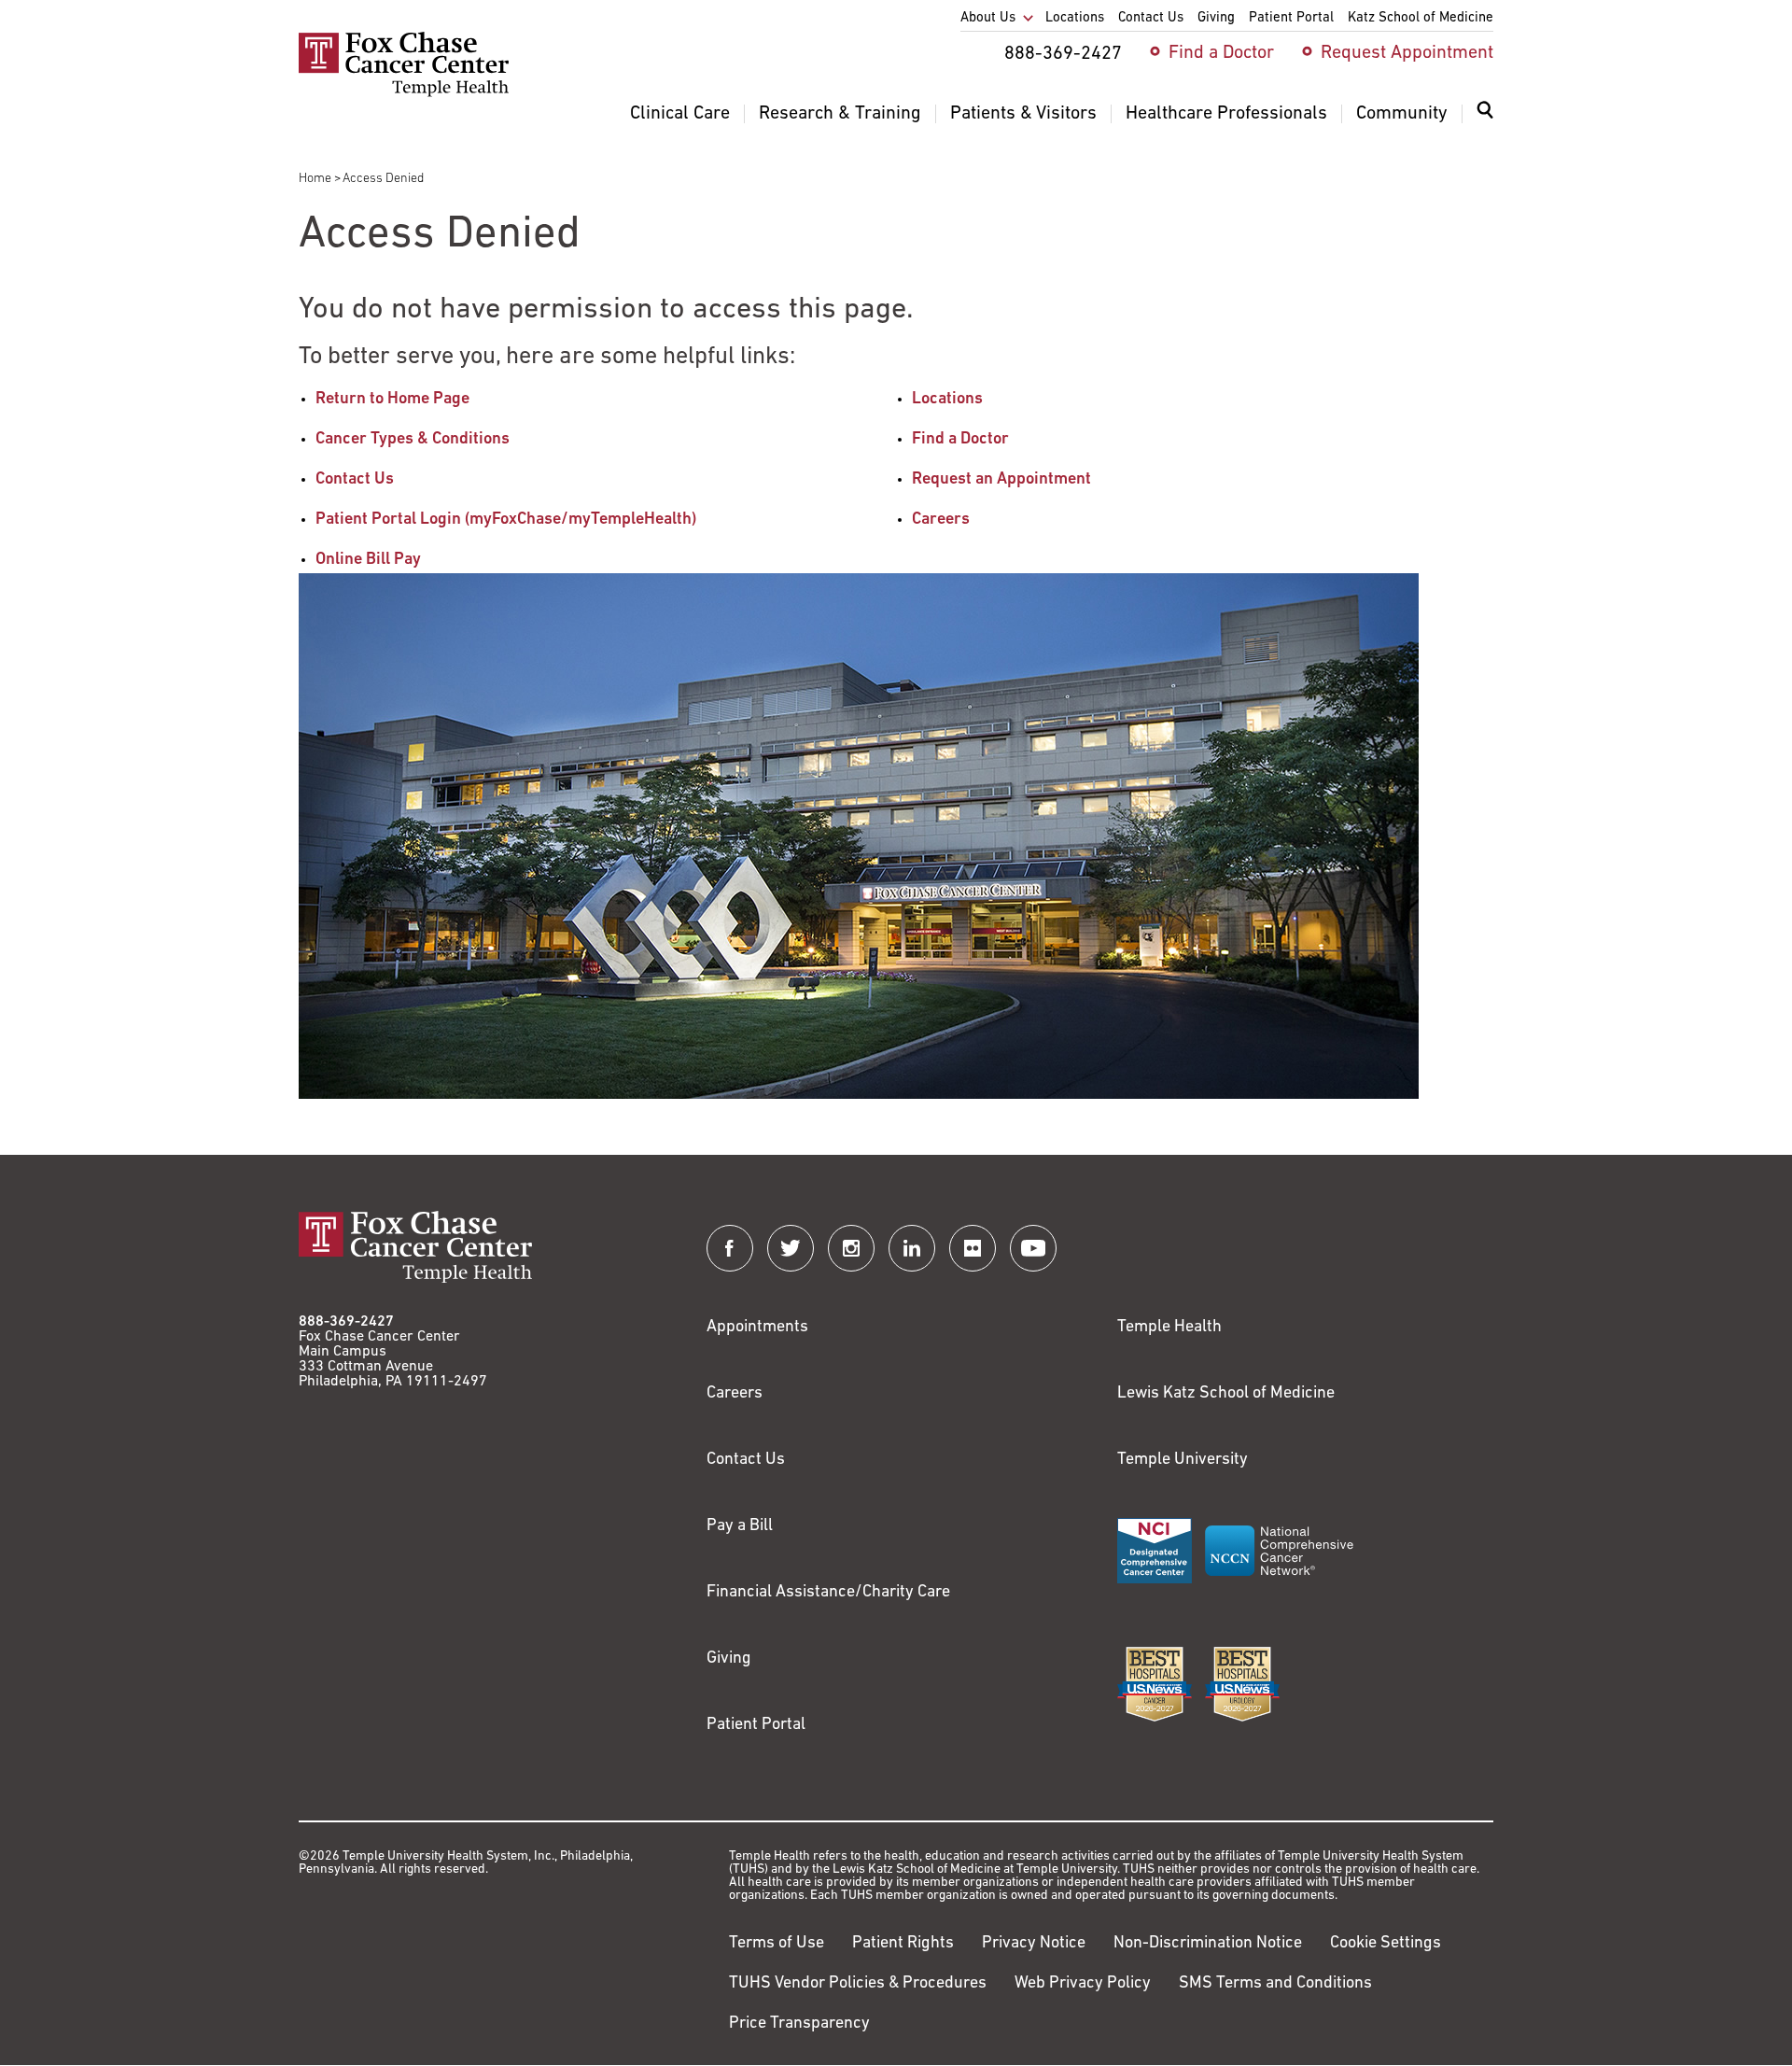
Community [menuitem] (1402, 114)
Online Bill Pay (368, 560)
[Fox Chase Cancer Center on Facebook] (730, 1248)
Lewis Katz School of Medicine (1226, 1394)
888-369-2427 (346, 1322)
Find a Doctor (960, 440)
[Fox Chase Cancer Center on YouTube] (1033, 1248)
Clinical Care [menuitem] (680, 114)
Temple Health (1169, 1328)
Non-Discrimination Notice (1208, 1944)
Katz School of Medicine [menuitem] (1421, 18)
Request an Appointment (1001, 480)
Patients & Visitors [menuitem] (1023, 114)
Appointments (757, 1328)
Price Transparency (799, 2024)
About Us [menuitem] (988, 18)
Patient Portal (756, 1725)
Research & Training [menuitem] (840, 114)
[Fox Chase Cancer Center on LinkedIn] (912, 1248)
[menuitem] (1485, 121)
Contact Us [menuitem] (1151, 18)
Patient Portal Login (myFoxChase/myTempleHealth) (506, 520)
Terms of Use (777, 1944)
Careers (941, 520)
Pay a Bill (740, 1526)
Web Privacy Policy (1083, 1984)
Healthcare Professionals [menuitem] (1226, 114)
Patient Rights (903, 1944)
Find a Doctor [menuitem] (1221, 53)
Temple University (1183, 1460)
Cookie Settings (1386, 1944)
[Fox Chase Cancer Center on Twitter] (791, 1248)
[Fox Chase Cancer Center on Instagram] (851, 1248)
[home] (404, 93)
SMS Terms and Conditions (1275, 1984)
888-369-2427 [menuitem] (1063, 54)
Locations (947, 400)
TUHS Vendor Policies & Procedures (858, 1984)
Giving (729, 1659)
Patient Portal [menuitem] (1291, 18)
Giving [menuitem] (1216, 18)
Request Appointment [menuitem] (1407, 53)
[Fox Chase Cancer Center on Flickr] (973, 1248)
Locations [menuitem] (1075, 18)
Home (315, 179)
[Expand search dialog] (1485, 114)
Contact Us (355, 480)
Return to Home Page (392, 400)
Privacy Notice (1034, 1944)
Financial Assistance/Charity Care (828, 1593)
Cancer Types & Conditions (413, 440)
